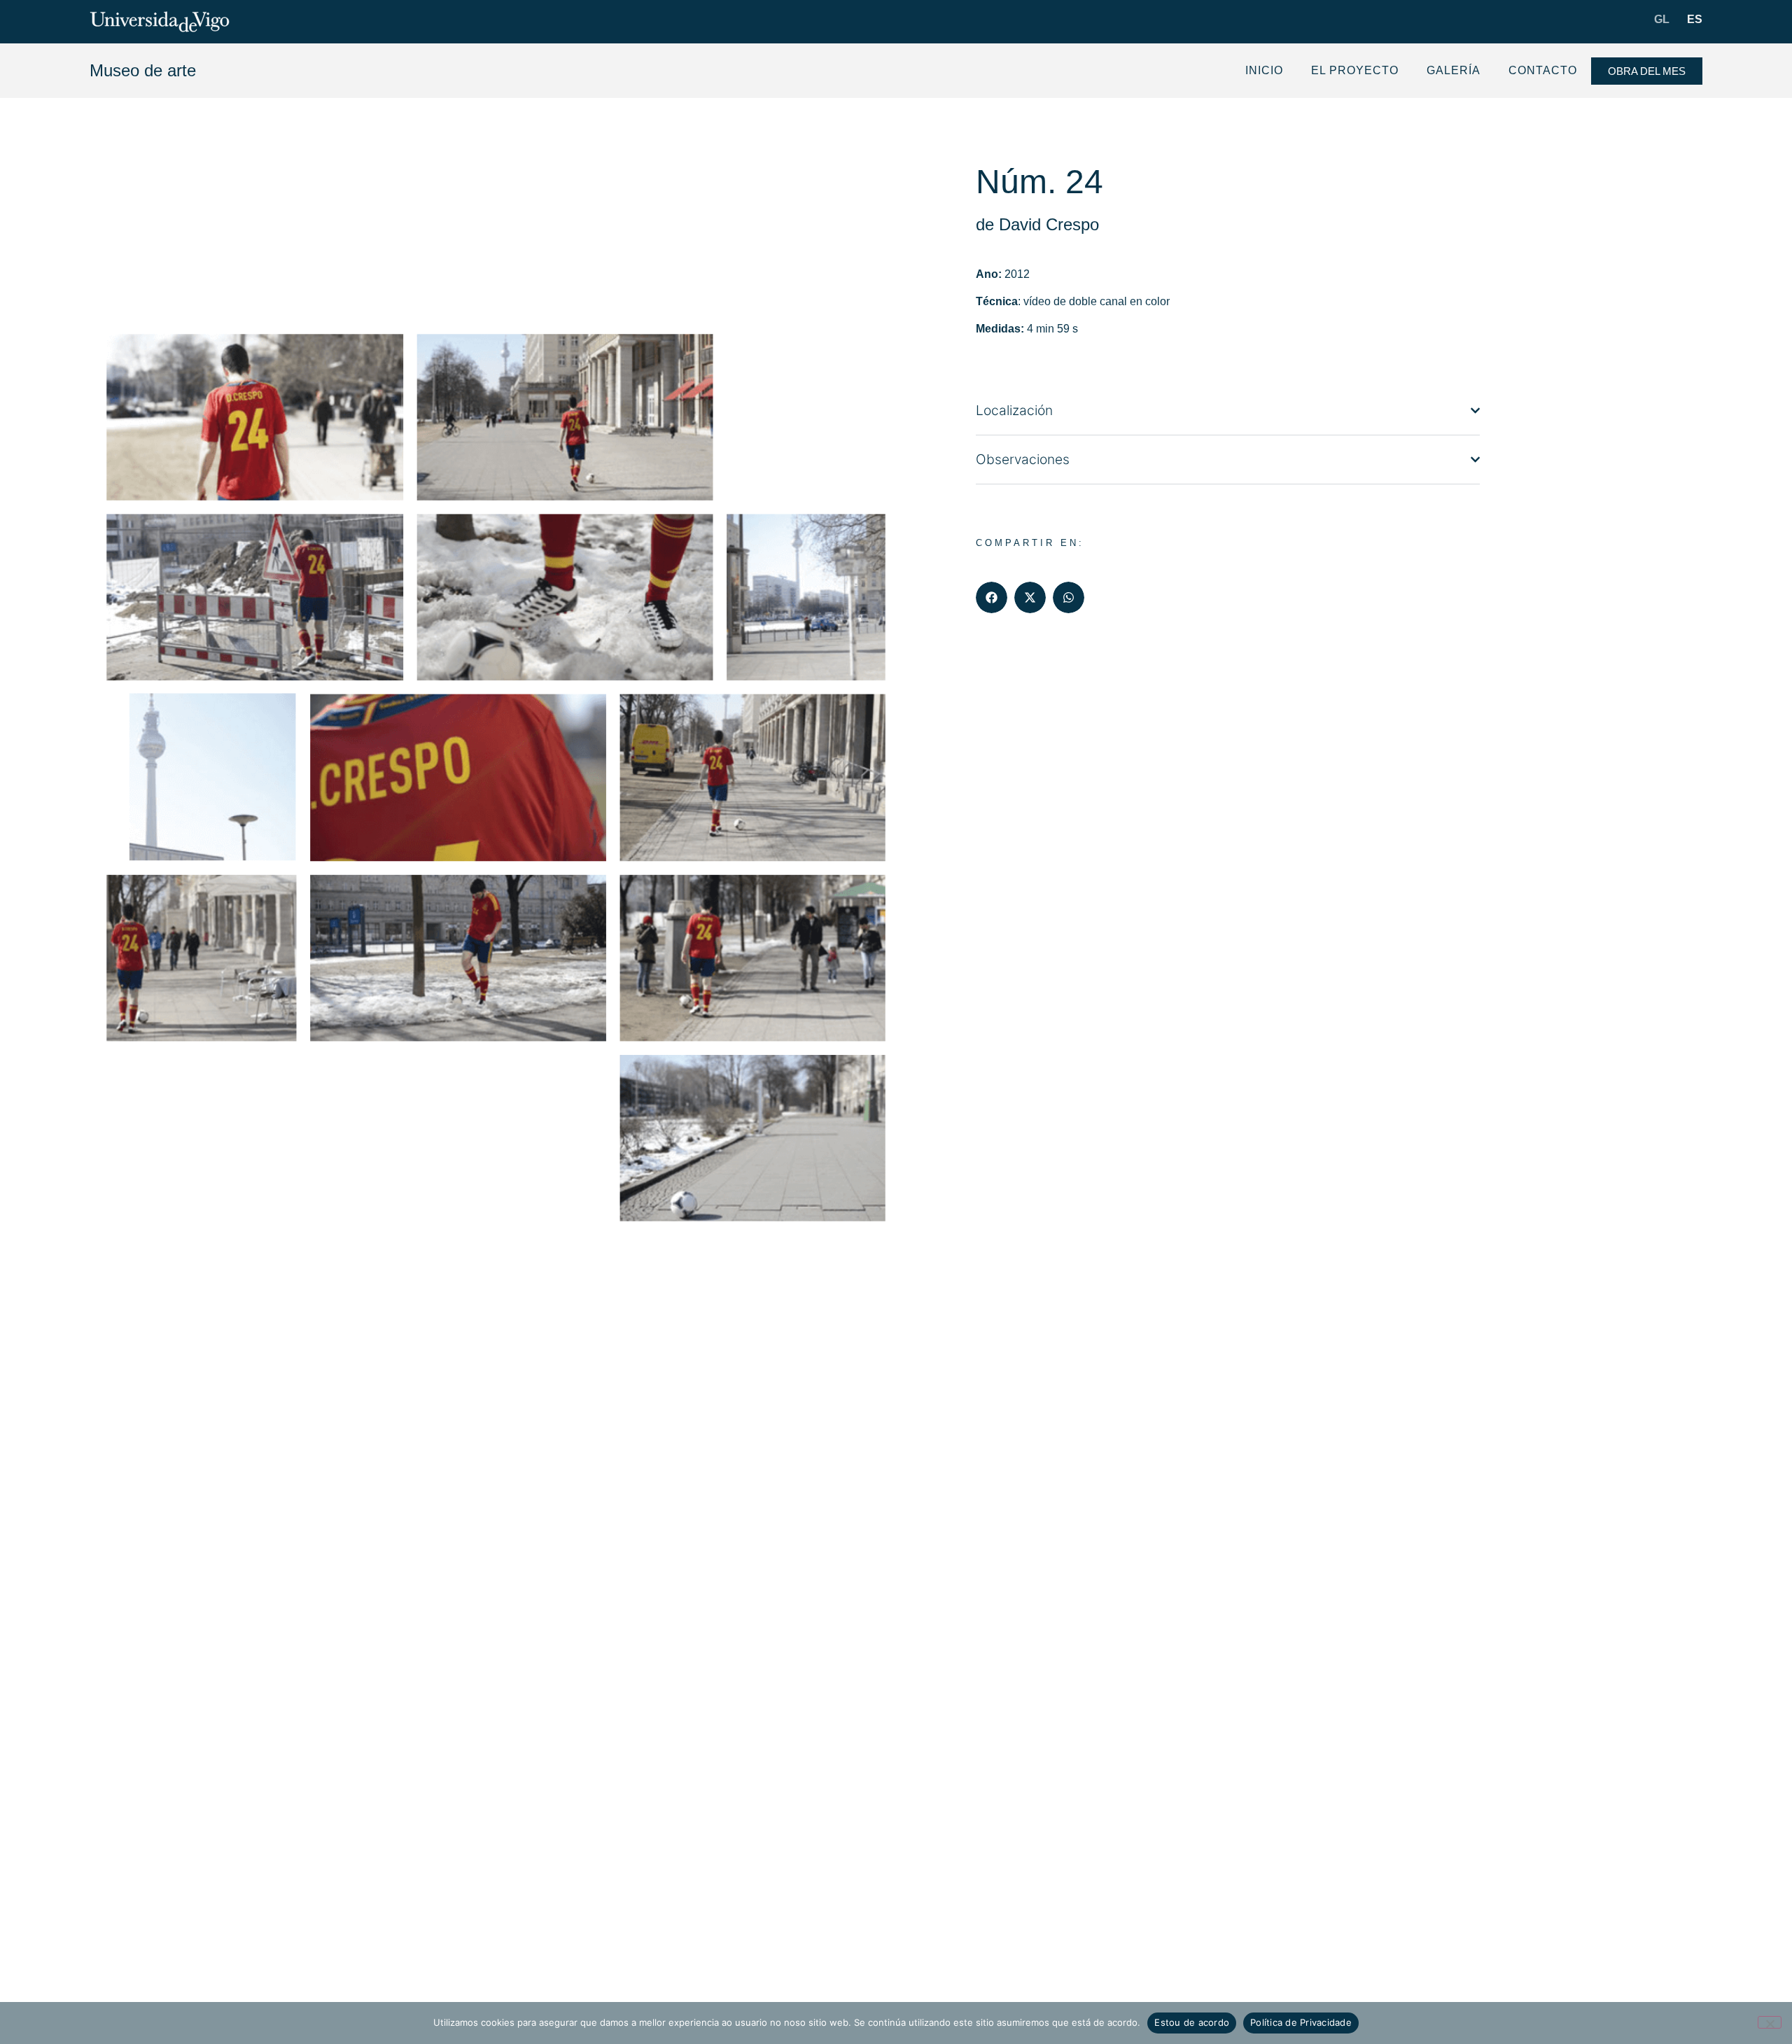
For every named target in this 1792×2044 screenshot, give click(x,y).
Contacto (1543, 70)
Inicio (1264, 70)
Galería (1454, 70)
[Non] (1770, 2022)
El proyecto (1355, 70)
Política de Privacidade (1301, 2022)
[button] (992, 597)
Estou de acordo (1192, 2022)
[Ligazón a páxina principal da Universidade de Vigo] (160, 22)
